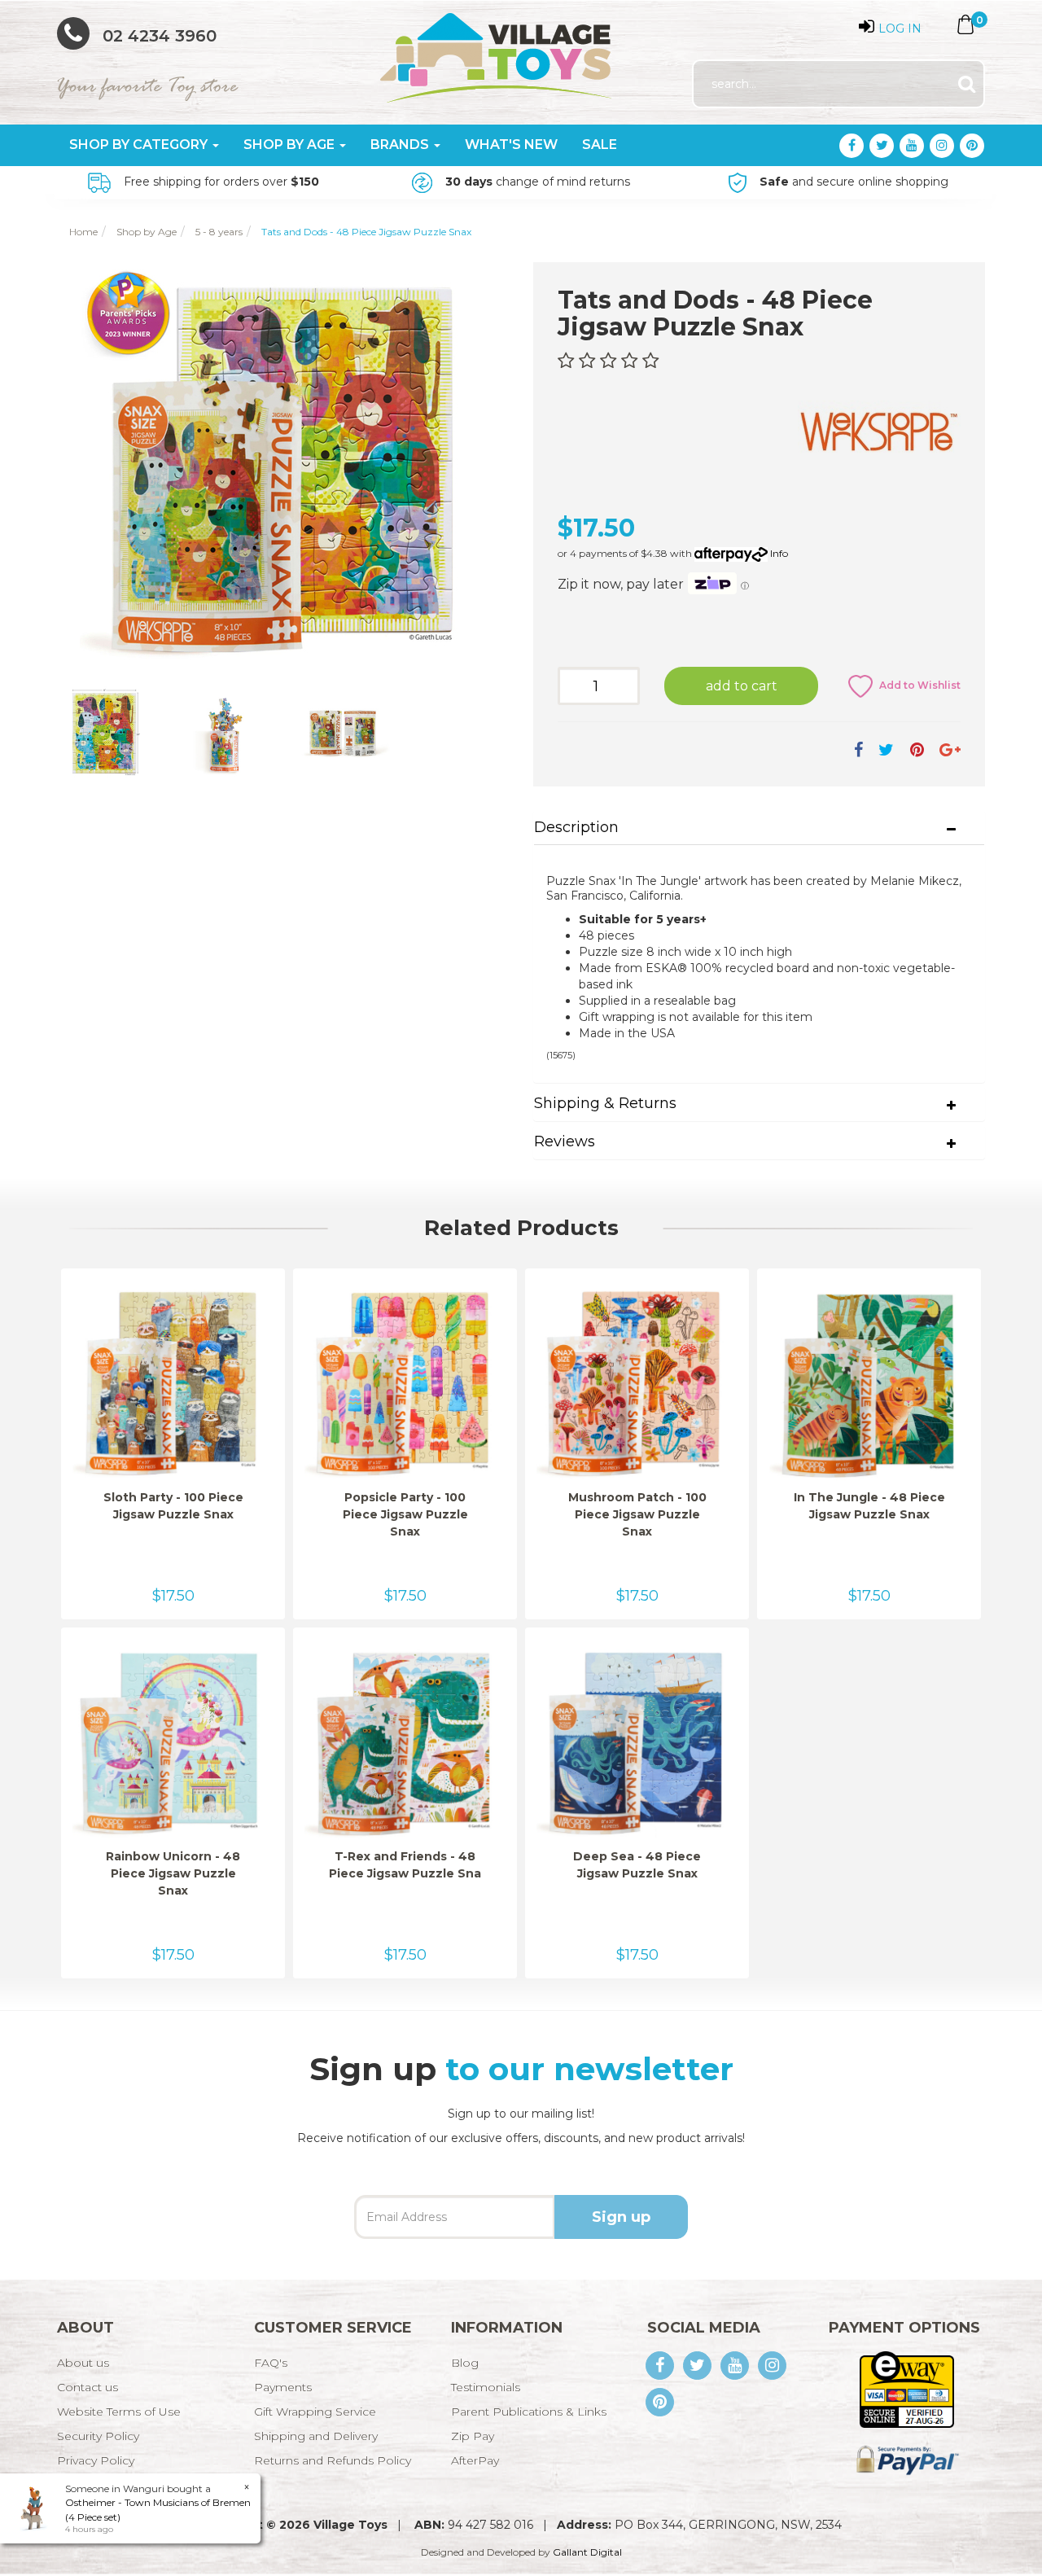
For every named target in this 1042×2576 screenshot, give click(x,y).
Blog (465, 2363)
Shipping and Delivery (316, 2436)
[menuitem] (858, 750)
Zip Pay (473, 2436)
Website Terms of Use (119, 2412)
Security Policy (98, 2436)
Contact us (88, 2387)
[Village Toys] (497, 52)
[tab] (759, 828)
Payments (283, 2387)
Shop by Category (140, 145)
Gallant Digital (587, 2552)
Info (779, 553)
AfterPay (475, 2460)
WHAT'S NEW (511, 145)
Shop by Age (291, 145)
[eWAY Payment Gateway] (906, 2389)
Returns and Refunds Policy (333, 2460)
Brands (401, 145)
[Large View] (104, 733)
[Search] (967, 84)
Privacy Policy (96, 2460)
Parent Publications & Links (529, 2412)
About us (83, 2363)
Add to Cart (742, 686)
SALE (600, 145)
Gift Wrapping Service (315, 2412)
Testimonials (486, 2387)
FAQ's (271, 2363)
